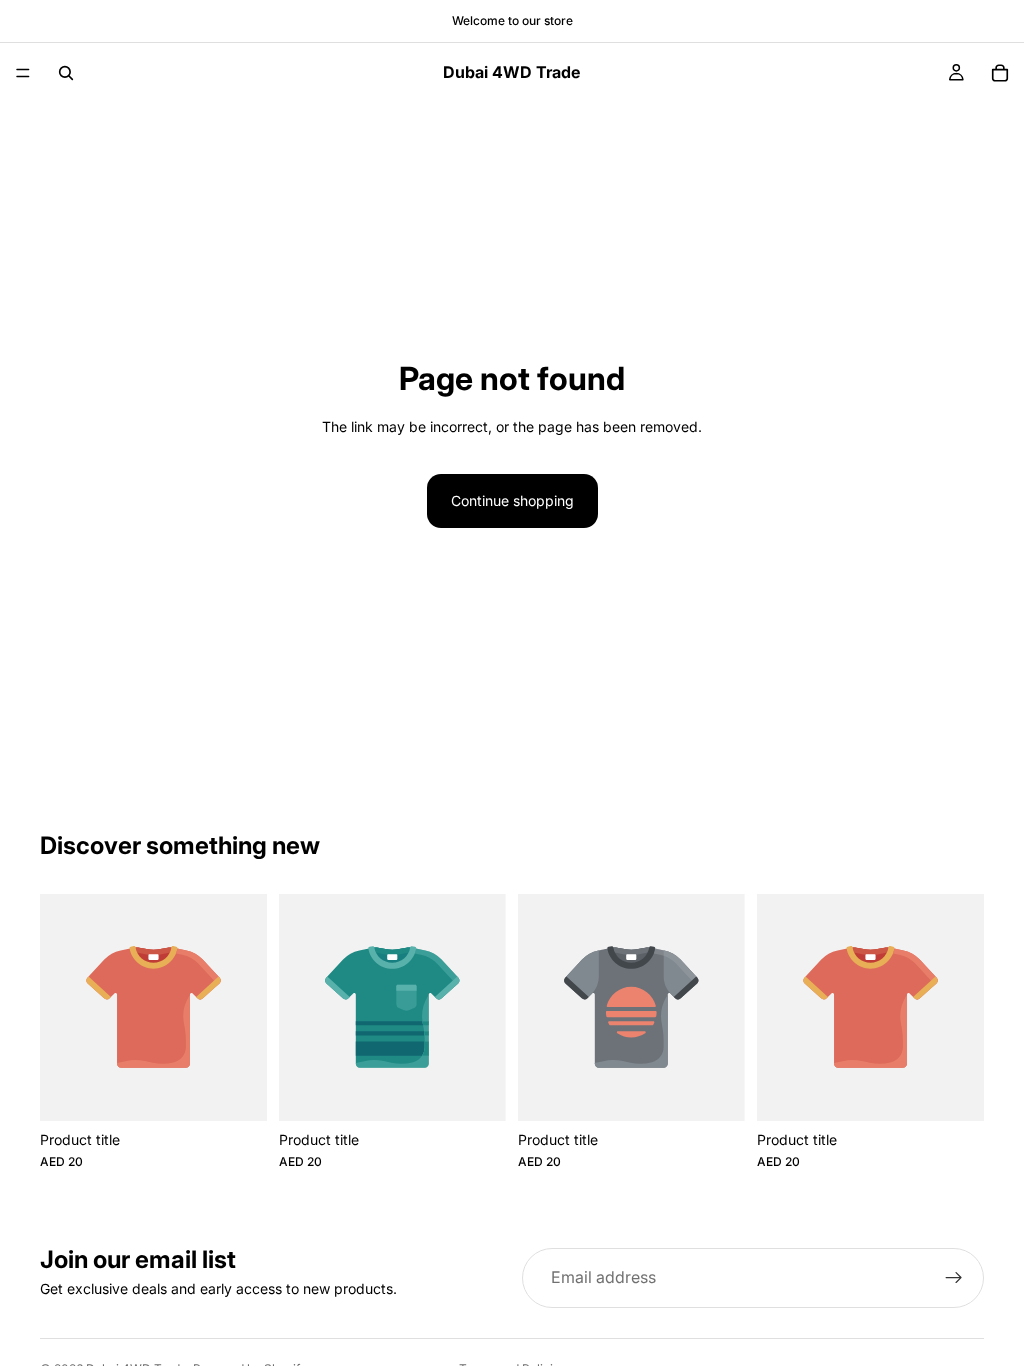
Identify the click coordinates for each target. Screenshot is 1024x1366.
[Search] (66, 73)
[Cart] (1000, 73)
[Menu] (23, 73)
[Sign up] (954, 1278)
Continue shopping (512, 500)
